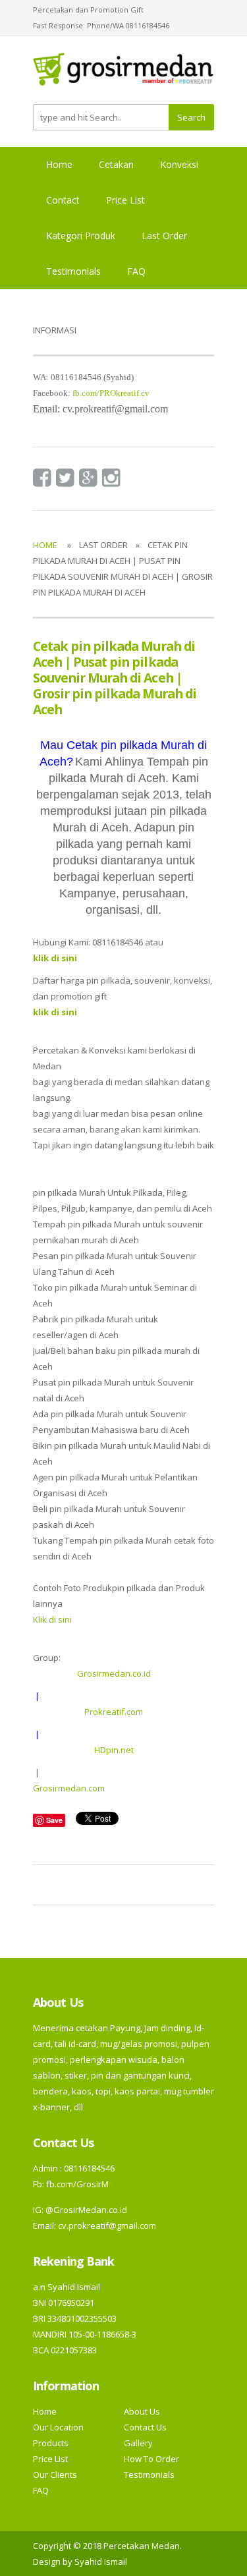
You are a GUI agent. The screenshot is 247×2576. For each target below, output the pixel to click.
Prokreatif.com (114, 1712)
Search (191, 117)
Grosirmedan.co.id (114, 1673)
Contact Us (145, 2427)
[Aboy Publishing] (123, 74)
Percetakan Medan (142, 2546)
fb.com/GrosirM (76, 2184)
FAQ (136, 271)
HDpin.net (114, 1750)
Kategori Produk (81, 236)
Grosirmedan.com (69, 1788)
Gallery (138, 2443)
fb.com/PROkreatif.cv (111, 393)
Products (51, 2443)
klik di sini (55, 1012)
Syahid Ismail (101, 2562)
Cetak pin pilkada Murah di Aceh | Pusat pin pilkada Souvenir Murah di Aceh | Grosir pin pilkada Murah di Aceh (115, 678)
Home (59, 164)
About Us (142, 2411)
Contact (63, 200)
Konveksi (179, 164)
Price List (125, 200)
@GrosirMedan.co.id (86, 2210)
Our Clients (55, 2475)
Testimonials (73, 271)
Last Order (164, 236)
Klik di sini (52, 1619)
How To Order (151, 2459)
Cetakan (116, 164)
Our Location (58, 2427)
